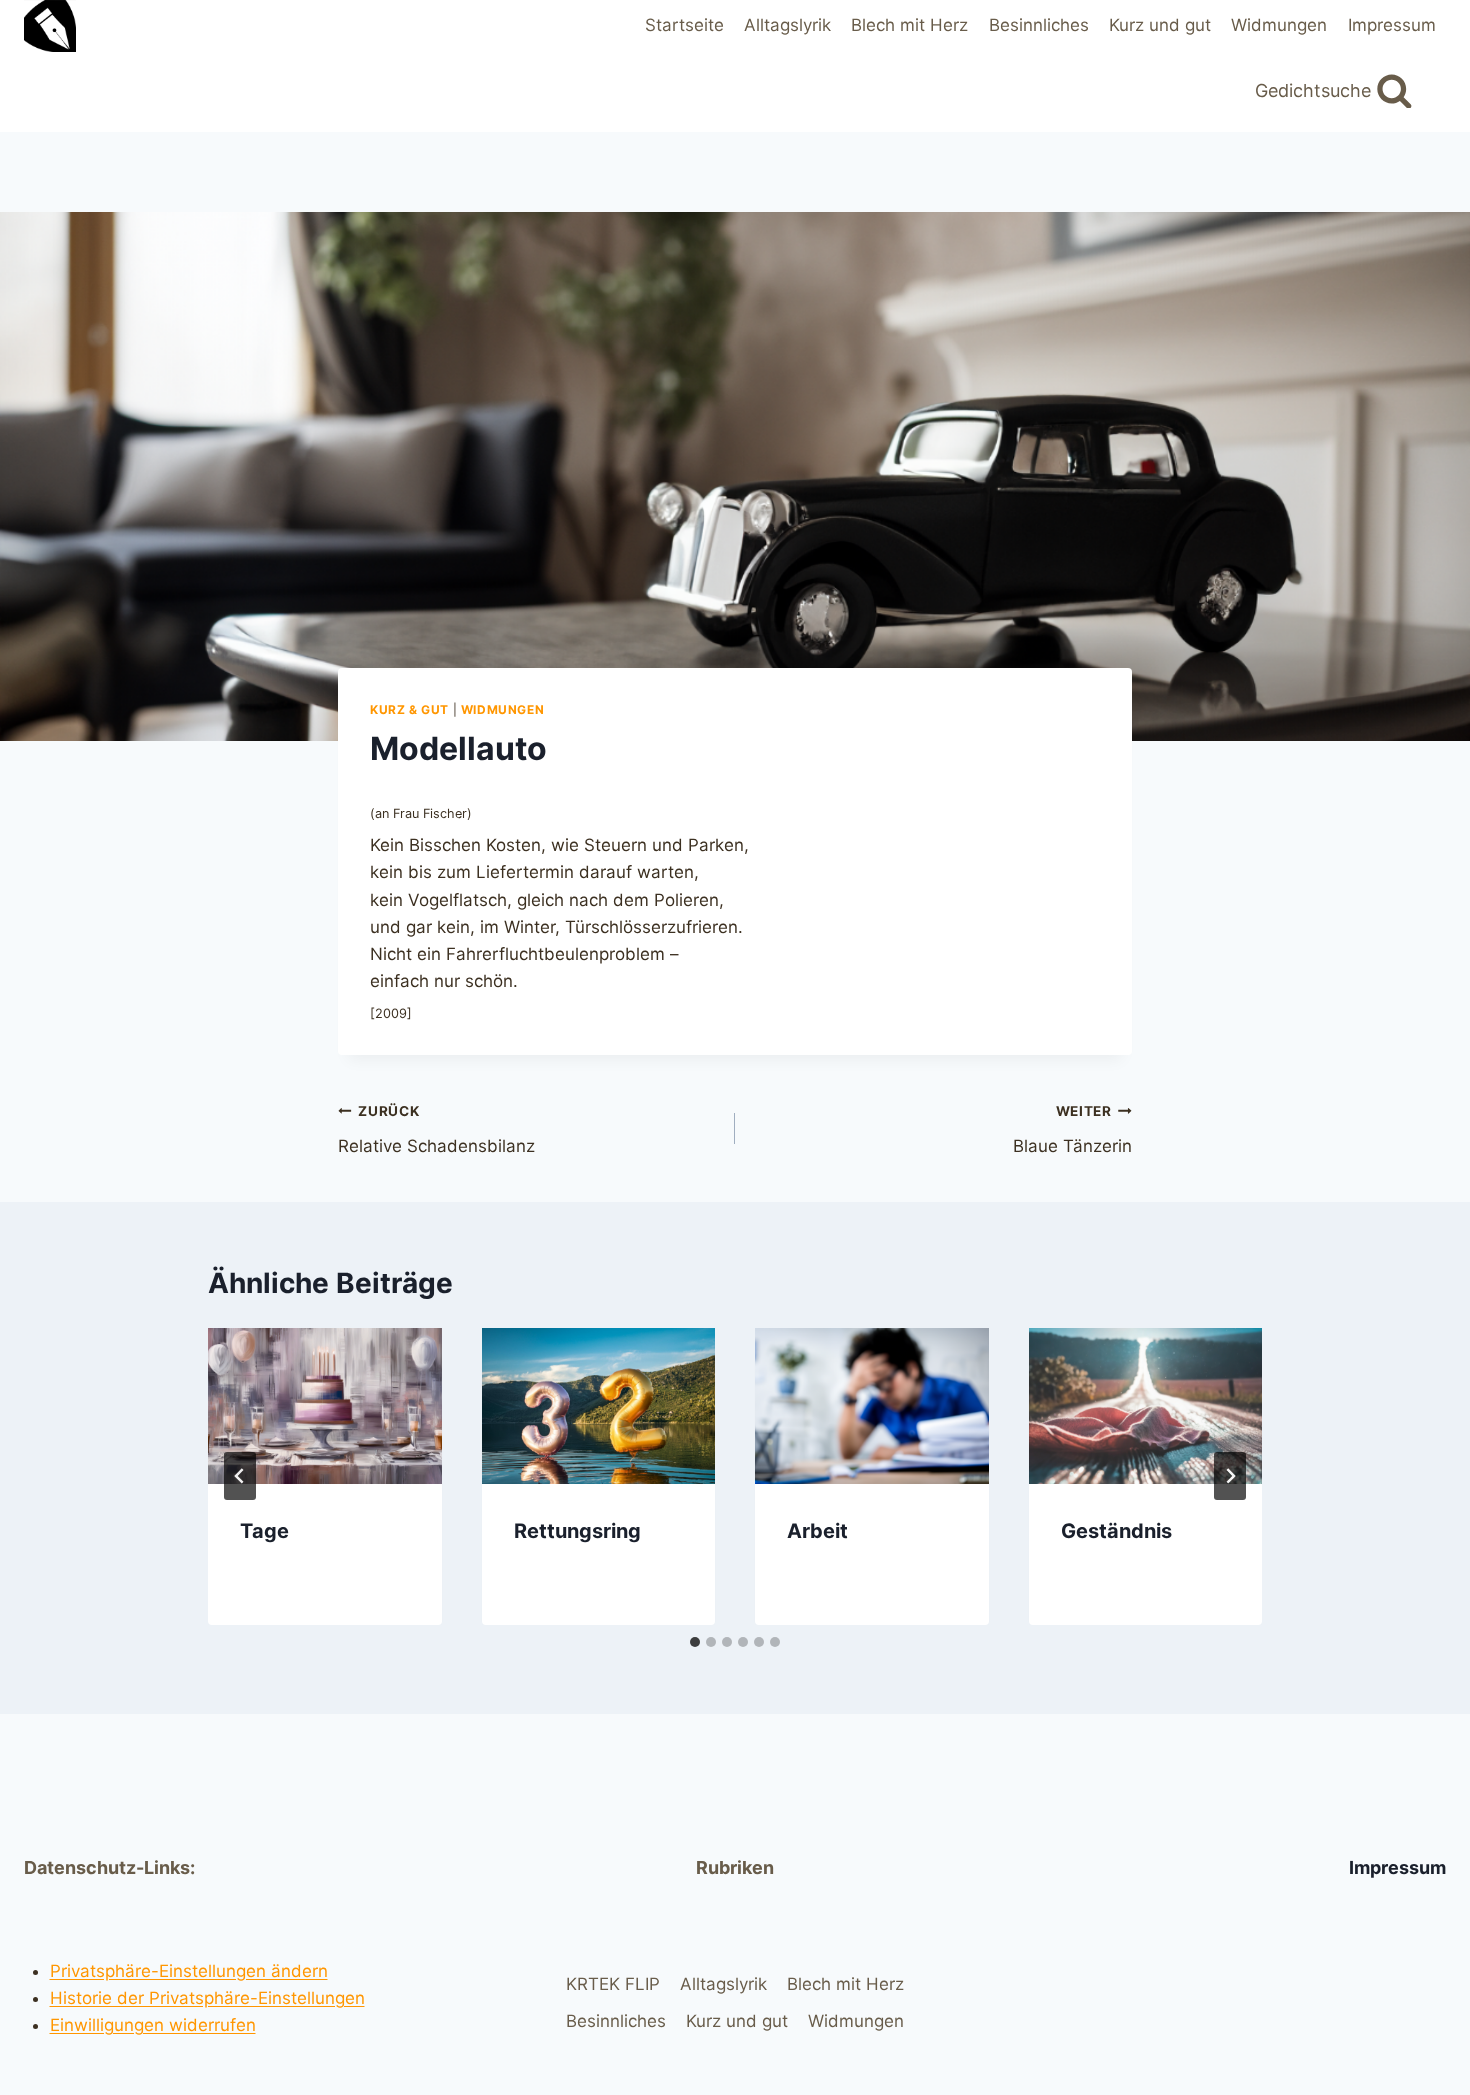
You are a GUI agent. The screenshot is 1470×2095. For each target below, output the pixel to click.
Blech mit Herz (909, 25)
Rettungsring (577, 1531)
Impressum (1392, 25)
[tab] (695, 1642)
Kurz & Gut (409, 709)
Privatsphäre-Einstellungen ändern (189, 1971)
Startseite (684, 25)
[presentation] (325, 1406)
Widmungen (1279, 25)
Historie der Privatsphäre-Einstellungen (207, 1998)
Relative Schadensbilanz (436, 1129)
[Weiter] (1230, 1476)
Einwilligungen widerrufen (153, 2025)
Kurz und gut (1160, 25)
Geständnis (1119, 1531)
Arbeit (817, 1531)
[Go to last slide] (240, 1476)
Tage (264, 1531)
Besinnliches (1039, 25)
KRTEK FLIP (613, 1984)
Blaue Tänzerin (1072, 1129)
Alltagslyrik (787, 25)
